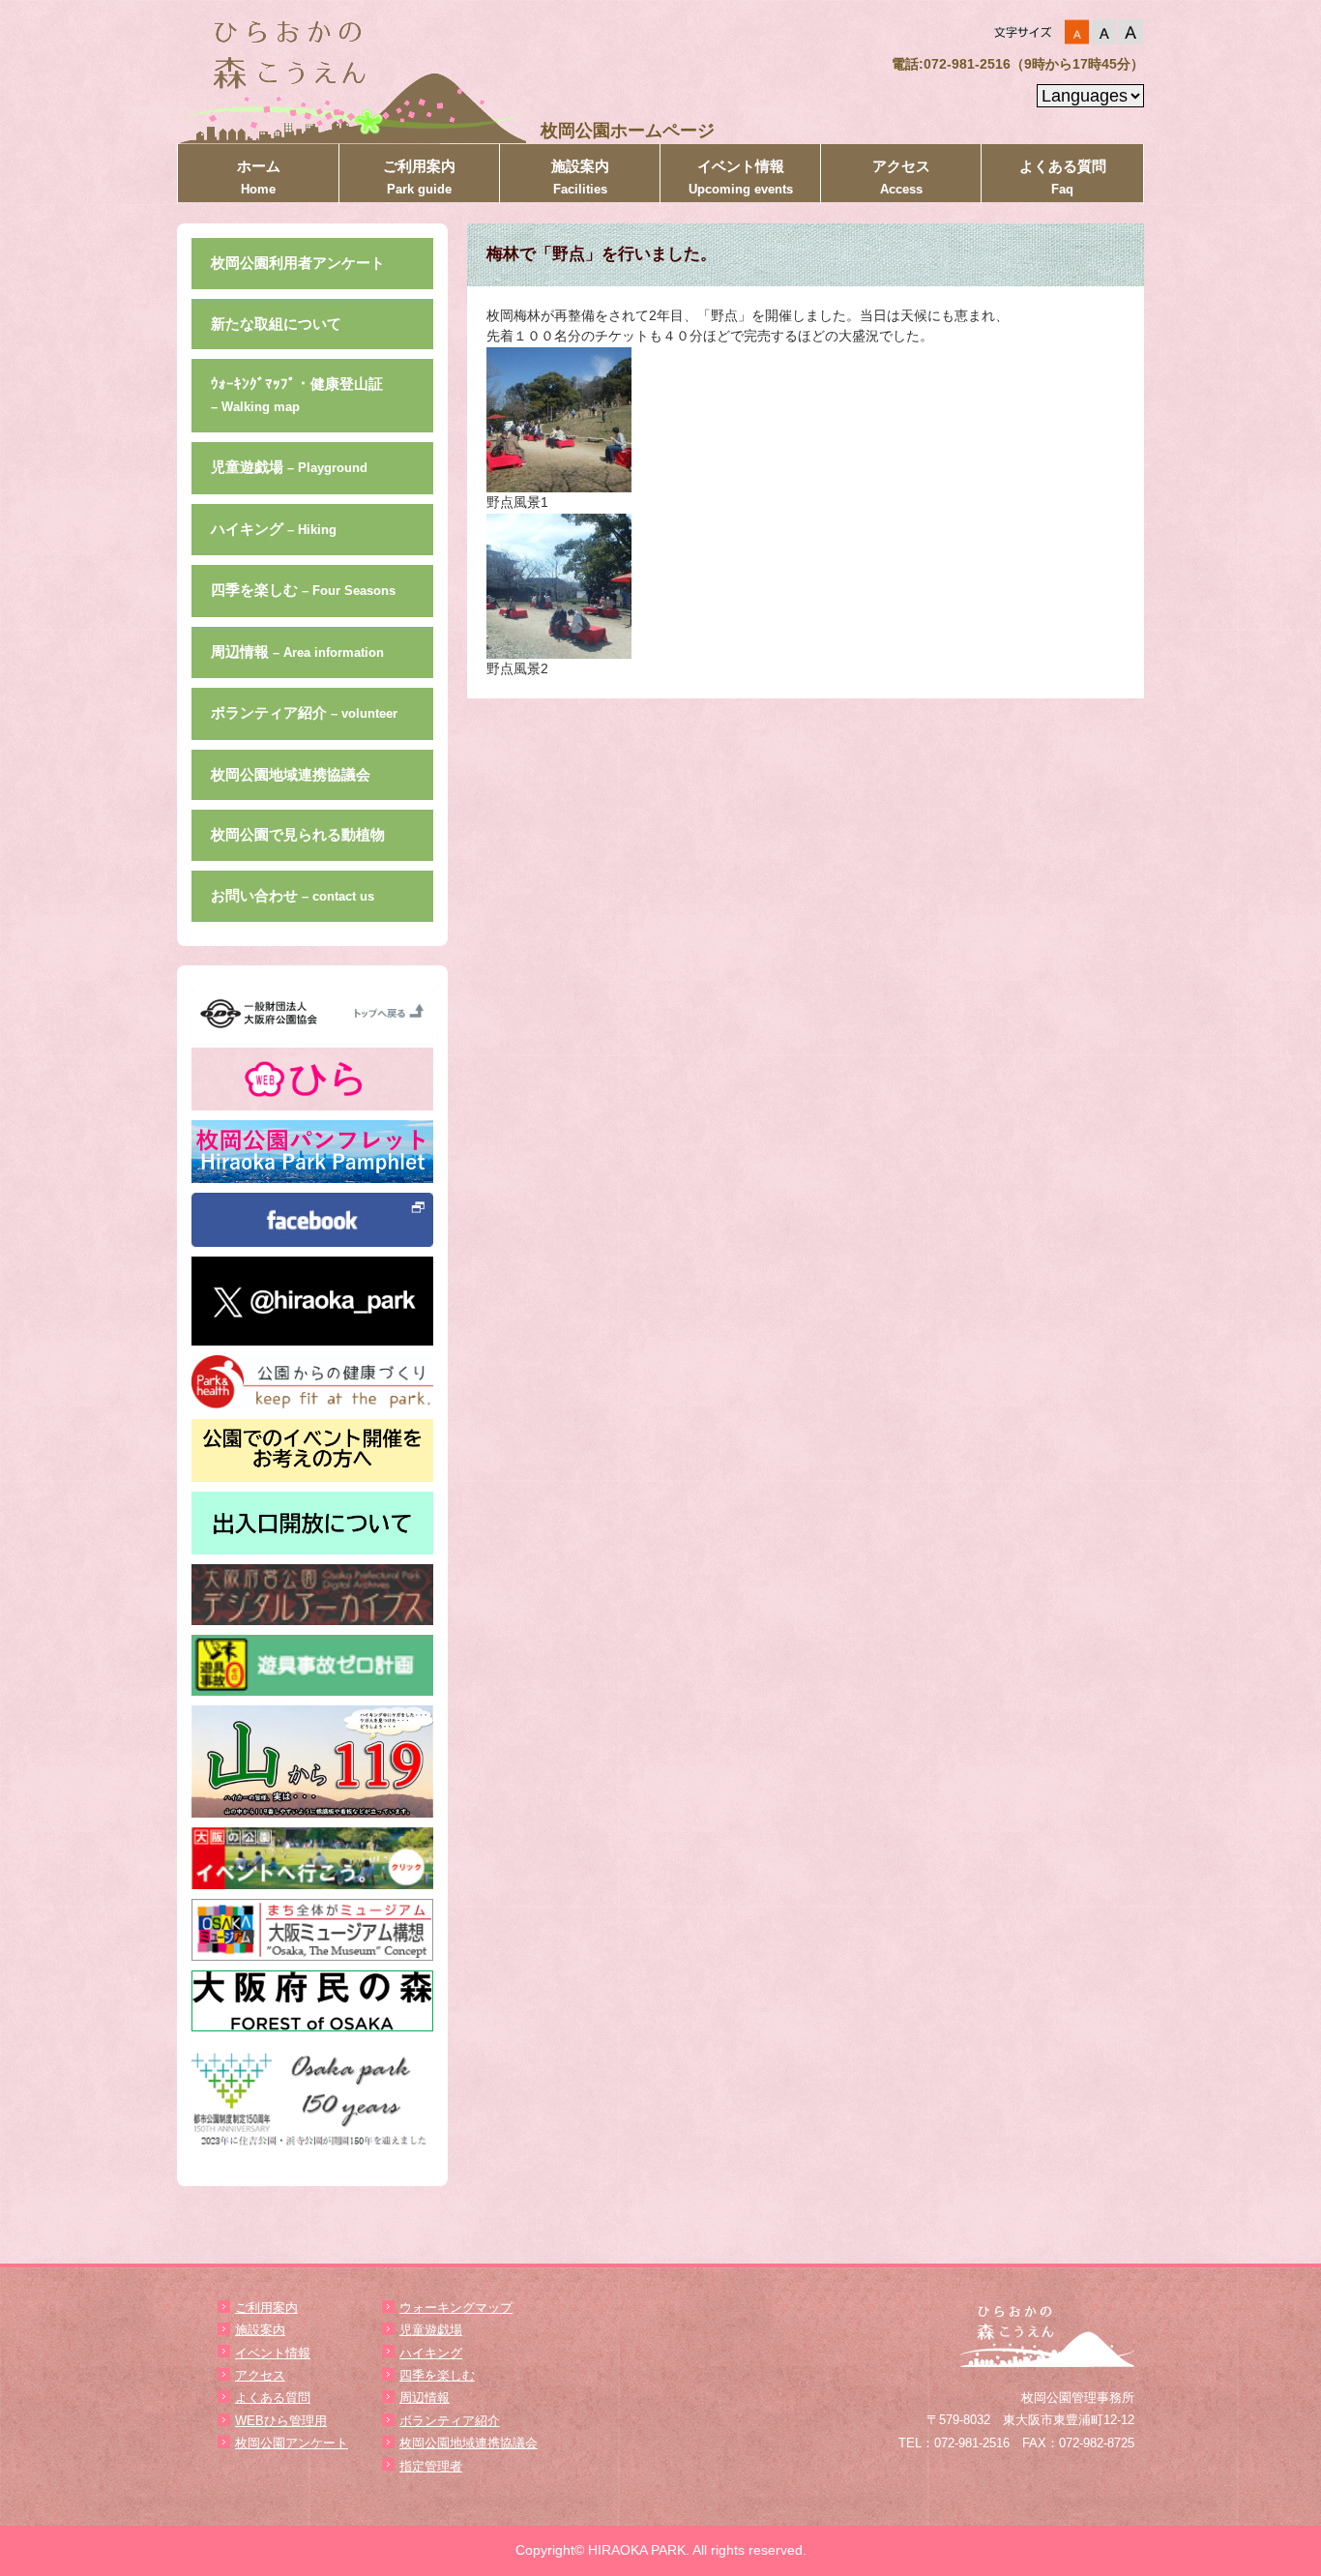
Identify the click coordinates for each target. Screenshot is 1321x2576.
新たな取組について (276, 324)
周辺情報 (297, 651)
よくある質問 (1063, 177)
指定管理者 (431, 2466)
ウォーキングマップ (456, 2308)
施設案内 (580, 177)
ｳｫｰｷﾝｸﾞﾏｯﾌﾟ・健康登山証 (297, 395)
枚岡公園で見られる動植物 (298, 834)
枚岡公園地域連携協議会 (291, 774)
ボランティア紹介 (304, 712)
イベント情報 (741, 177)
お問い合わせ (293, 895)
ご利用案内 (419, 177)
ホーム (259, 177)
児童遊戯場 (289, 467)
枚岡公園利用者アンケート (298, 263)
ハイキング (274, 529)
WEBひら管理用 (281, 2421)
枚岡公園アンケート (292, 2443)
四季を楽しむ (303, 590)
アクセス (901, 177)
